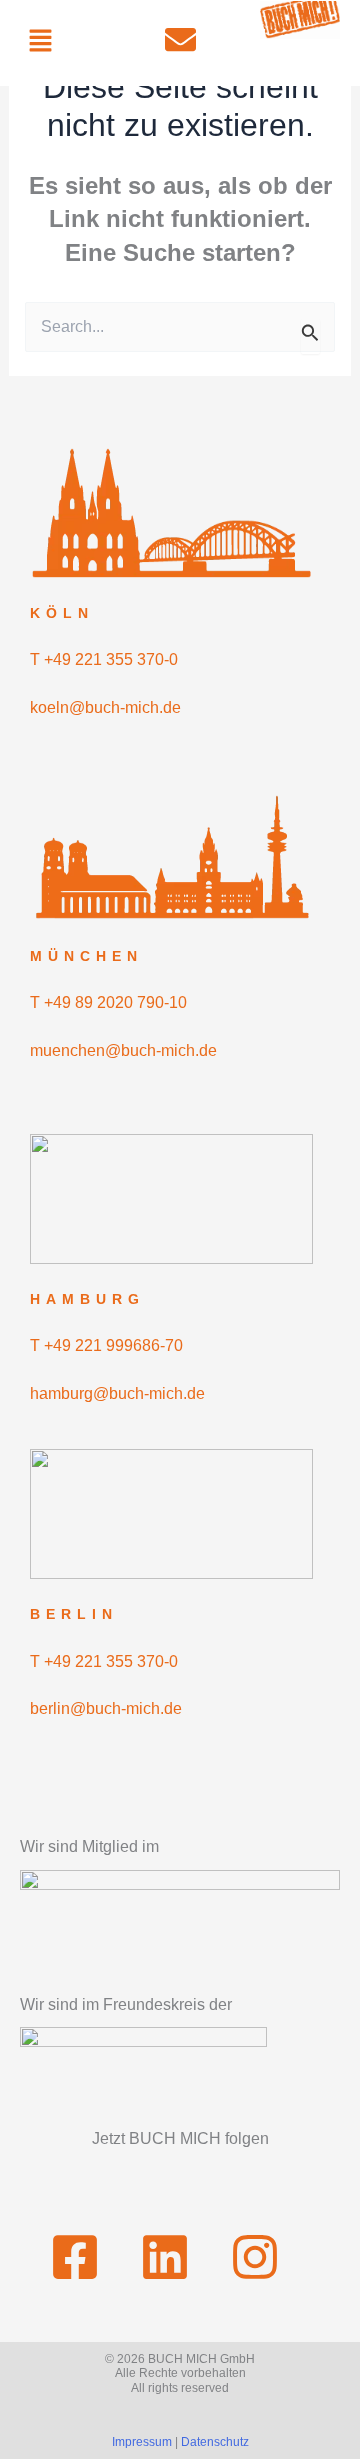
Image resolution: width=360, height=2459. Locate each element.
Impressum (142, 2442)
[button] (40, 42)
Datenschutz (215, 2442)
